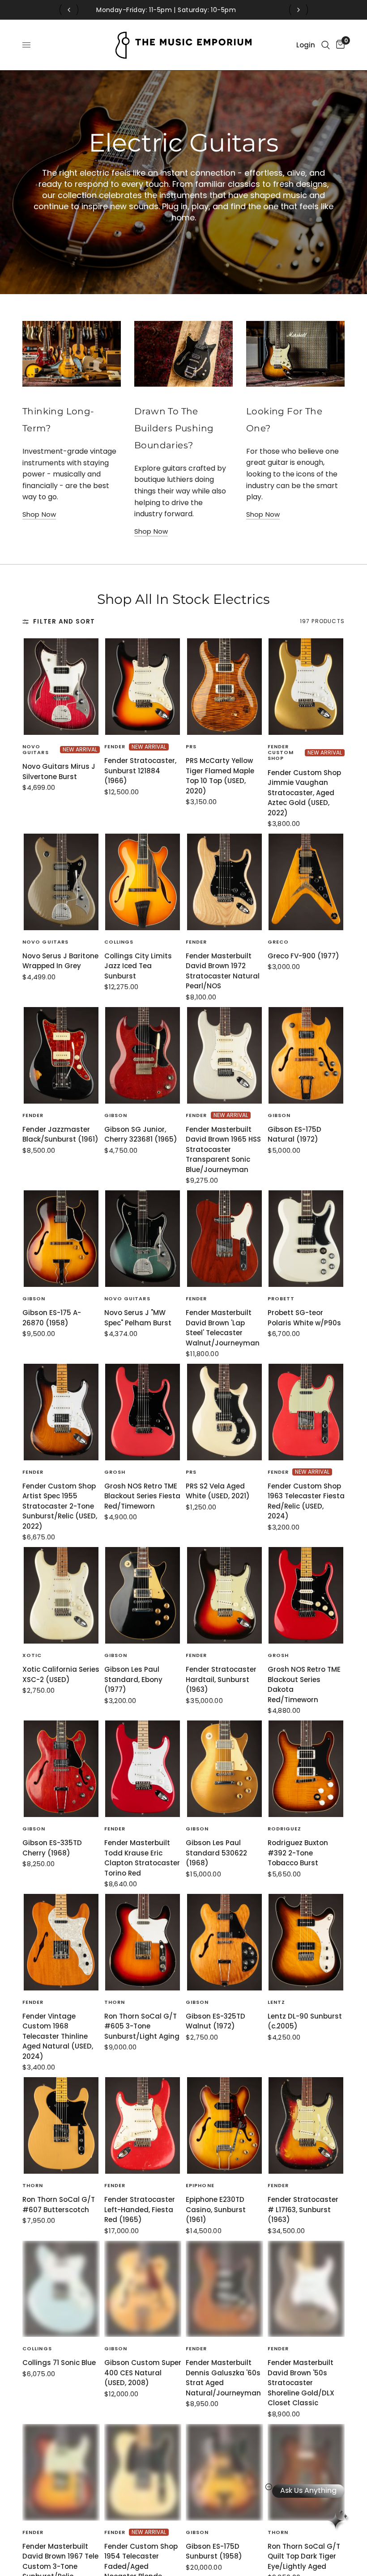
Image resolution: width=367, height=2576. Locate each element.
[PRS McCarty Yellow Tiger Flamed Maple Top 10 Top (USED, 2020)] (224, 687)
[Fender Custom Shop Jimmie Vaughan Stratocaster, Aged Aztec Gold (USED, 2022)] (306, 687)
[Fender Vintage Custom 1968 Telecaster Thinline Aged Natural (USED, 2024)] (61, 1942)
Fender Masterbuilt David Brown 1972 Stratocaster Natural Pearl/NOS (223, 971)
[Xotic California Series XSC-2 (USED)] (61, 1595)
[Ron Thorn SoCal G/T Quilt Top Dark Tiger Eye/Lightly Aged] (306, 2472)
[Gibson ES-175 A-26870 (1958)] (61, 1239)
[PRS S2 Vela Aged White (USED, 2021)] (224, 1412)
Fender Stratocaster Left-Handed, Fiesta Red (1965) (140, 2209)
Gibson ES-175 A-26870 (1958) (52, 1318)
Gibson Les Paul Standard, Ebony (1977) (133, 1679)
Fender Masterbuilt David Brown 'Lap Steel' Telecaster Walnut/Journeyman (223, 1328)
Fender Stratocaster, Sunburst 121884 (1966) (140, 771)
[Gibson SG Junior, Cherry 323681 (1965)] (143, 1055)
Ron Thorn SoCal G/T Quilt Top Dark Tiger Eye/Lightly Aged (304, 2556)
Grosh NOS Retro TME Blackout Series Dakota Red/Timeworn (304, 1684)
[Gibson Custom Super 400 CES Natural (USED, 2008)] (143, 2289)
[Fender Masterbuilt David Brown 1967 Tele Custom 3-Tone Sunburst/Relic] (61, 2472)
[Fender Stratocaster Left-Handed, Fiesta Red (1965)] (143, 2125)
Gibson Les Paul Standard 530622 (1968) (216, 1853)
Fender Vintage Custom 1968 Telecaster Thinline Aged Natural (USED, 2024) (58, 2036)
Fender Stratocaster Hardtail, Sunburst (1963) (221, 1679)
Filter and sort (64, 622)
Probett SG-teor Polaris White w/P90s (304, 1318)
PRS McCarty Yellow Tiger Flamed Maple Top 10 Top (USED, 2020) (220, 776)
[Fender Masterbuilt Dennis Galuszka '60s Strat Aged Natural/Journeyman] (224, 2289)
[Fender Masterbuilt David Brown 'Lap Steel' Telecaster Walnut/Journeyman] (224, 1239)
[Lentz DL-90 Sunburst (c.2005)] (306, 1942)
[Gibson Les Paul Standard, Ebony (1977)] (143, 1595)
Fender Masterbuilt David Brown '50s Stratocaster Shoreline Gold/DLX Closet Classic (301, 2383)
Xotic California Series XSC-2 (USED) (61, 1674)
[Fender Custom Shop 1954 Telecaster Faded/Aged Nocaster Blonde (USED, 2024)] (143, 2472)
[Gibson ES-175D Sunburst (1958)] (224, 2472)
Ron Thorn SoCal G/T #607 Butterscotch (59, 2205)
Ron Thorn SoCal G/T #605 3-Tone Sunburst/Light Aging (142, 2026)
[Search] (326, 45)
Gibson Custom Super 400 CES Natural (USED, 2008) (143, 2373)
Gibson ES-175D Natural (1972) (294, 1134)
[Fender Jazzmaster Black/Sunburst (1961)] (61, 1055)
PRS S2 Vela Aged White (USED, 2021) (218, 1491)
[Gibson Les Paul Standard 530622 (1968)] (224, 1769)
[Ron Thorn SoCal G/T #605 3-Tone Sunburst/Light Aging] (143, 1942)
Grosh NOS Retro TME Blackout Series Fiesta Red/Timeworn (142, 1496)
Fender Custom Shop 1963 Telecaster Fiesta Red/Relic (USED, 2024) (306, 1501)
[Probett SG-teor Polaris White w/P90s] (306, 1239)
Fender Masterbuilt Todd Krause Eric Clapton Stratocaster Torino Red (142, 1858)
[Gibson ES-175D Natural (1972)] (306, 1055)
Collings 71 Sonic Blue (59, 2363)
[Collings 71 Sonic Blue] (61, 2289)
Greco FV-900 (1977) (303, 956)
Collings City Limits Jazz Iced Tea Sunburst (138, 966)
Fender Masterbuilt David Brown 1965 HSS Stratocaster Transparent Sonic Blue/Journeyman (223, 1149)
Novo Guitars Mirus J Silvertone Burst (59, 772)
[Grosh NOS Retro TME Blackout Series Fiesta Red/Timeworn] (143, 1412)
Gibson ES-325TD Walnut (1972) (216, 2021)
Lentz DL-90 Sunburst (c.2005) (305, 2021)
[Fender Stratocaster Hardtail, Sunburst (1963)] (224, 1595)
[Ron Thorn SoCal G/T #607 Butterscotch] (61, 2125)
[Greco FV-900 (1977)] (306, 882)
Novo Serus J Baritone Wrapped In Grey (60, 961)
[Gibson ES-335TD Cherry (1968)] (61, 1769)
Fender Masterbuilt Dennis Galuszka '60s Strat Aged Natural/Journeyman (223, 2378)
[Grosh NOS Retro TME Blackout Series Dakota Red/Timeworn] (306, 1595)
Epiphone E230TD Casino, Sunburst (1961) (216, 2209)
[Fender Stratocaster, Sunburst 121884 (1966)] (143, 687)
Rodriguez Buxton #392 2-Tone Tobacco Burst (298, 1853)
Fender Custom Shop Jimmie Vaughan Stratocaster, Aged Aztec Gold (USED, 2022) (304, 793)
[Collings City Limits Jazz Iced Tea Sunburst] (143, 882)
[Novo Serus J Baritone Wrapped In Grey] (61, 882)
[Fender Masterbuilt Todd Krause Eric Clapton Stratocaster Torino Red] (143, 1769)
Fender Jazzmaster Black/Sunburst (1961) (60, 1134)
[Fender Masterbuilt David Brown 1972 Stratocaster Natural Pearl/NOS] (224, 882)
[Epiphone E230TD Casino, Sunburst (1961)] (224, 2125)
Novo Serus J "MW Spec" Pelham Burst (138, 1318)
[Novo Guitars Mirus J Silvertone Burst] (61, 687)
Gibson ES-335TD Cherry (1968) (52, 1848)
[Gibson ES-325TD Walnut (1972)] (224, 1942)
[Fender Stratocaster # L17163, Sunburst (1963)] (306, 2125)
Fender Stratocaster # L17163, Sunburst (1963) (303, 2209)
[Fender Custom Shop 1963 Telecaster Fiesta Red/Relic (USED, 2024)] (306, 1412)
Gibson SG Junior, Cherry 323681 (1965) (141, 1134)
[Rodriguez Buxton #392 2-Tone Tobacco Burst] (306, 1769)
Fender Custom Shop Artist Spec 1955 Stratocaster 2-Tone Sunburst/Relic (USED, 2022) (60, 1506)
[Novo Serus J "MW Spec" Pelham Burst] (143, 1239)
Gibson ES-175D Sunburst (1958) (214, 2551)
